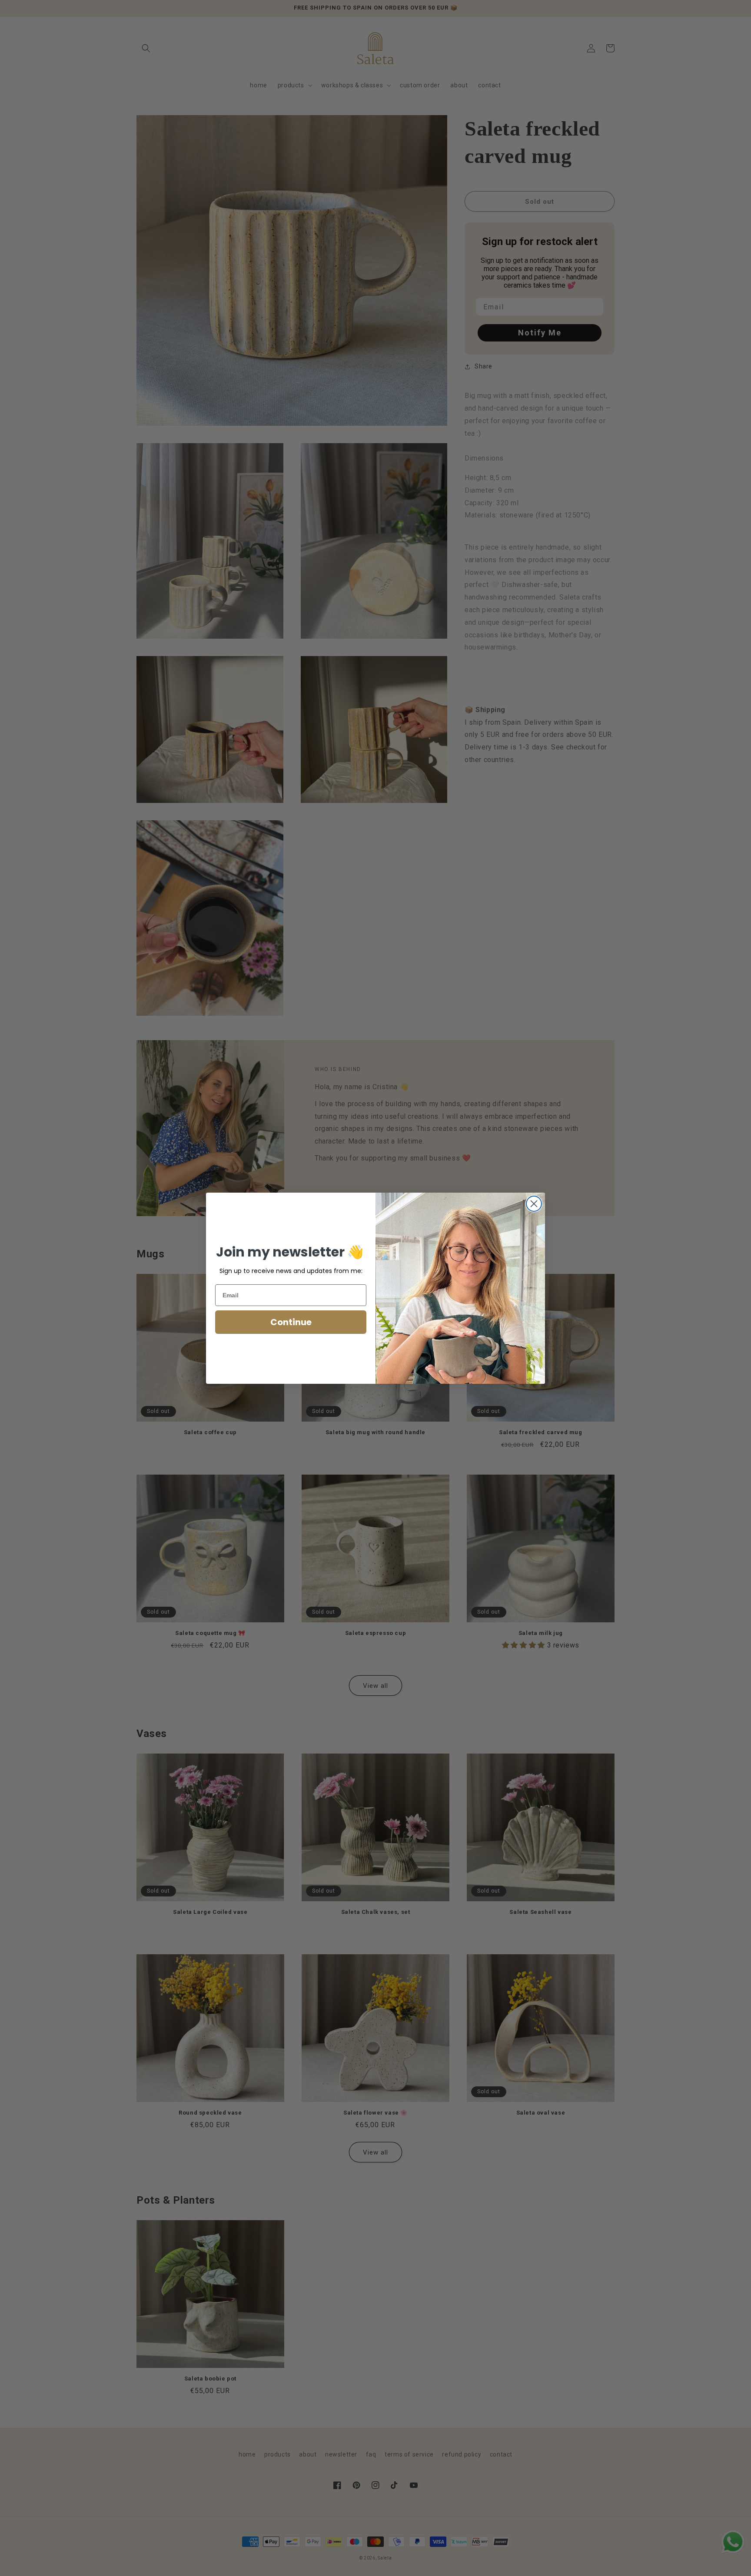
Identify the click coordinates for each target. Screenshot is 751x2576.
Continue (291, 1322)
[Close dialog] (534, 1204)
